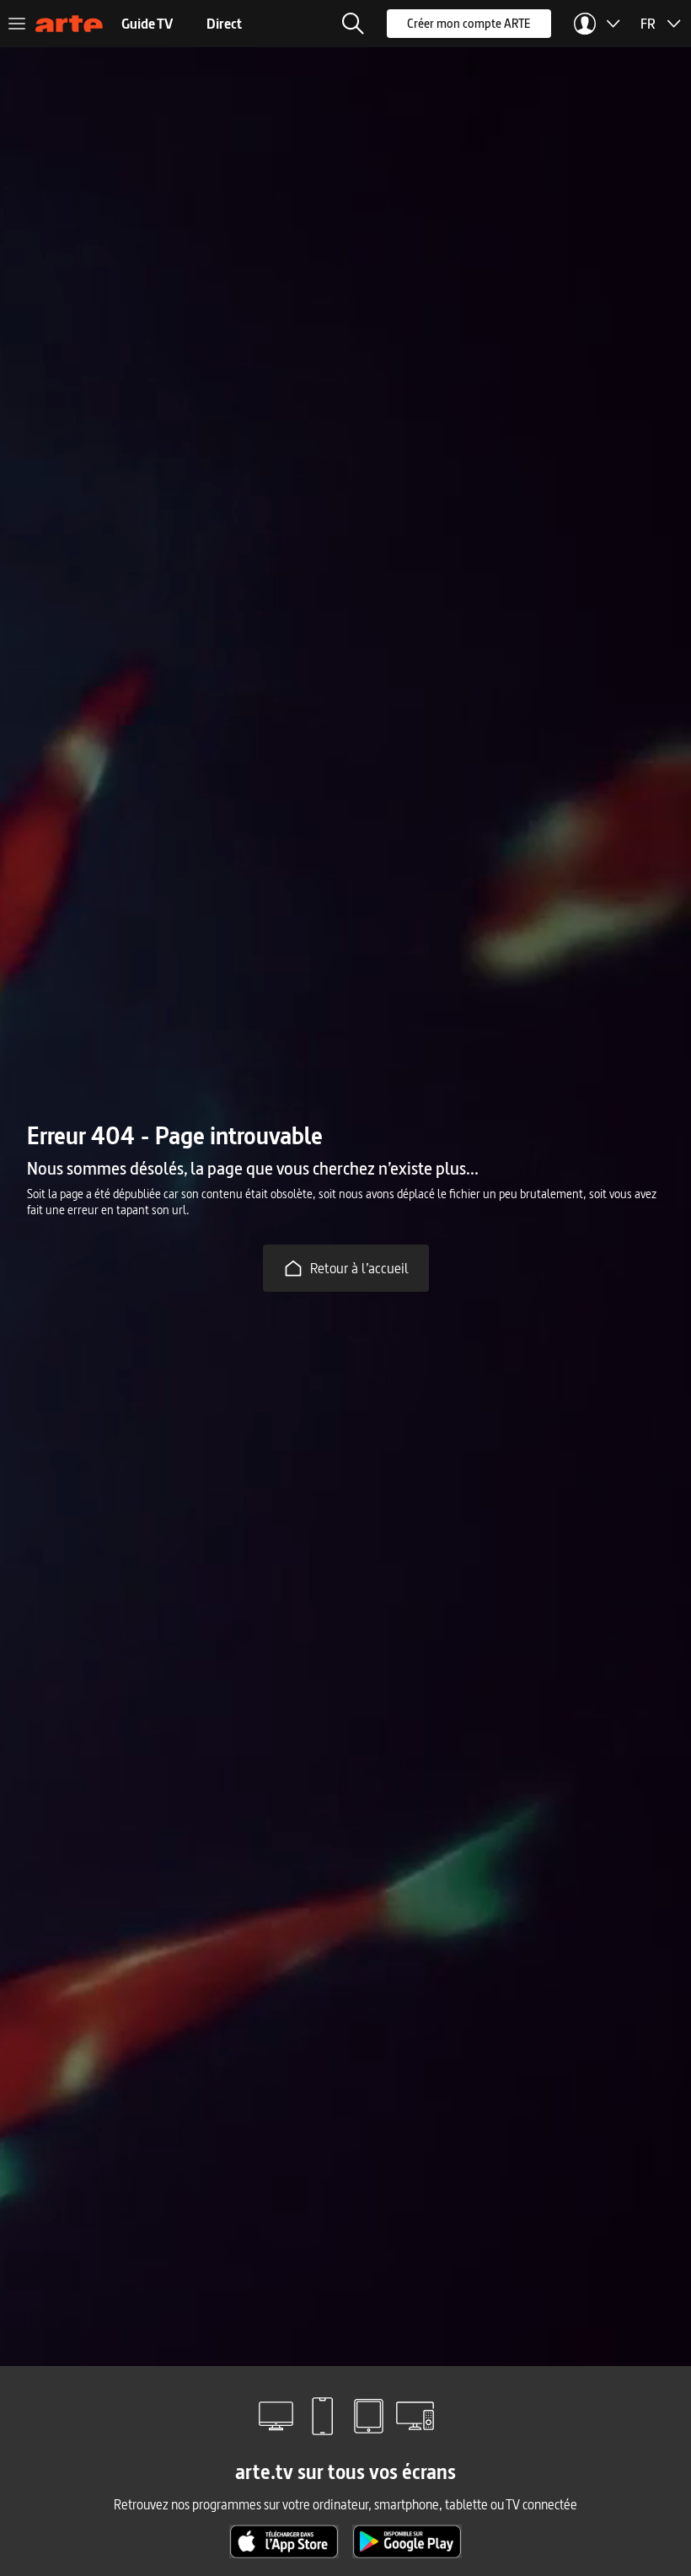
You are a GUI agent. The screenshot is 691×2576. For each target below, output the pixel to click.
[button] (353, 24)
